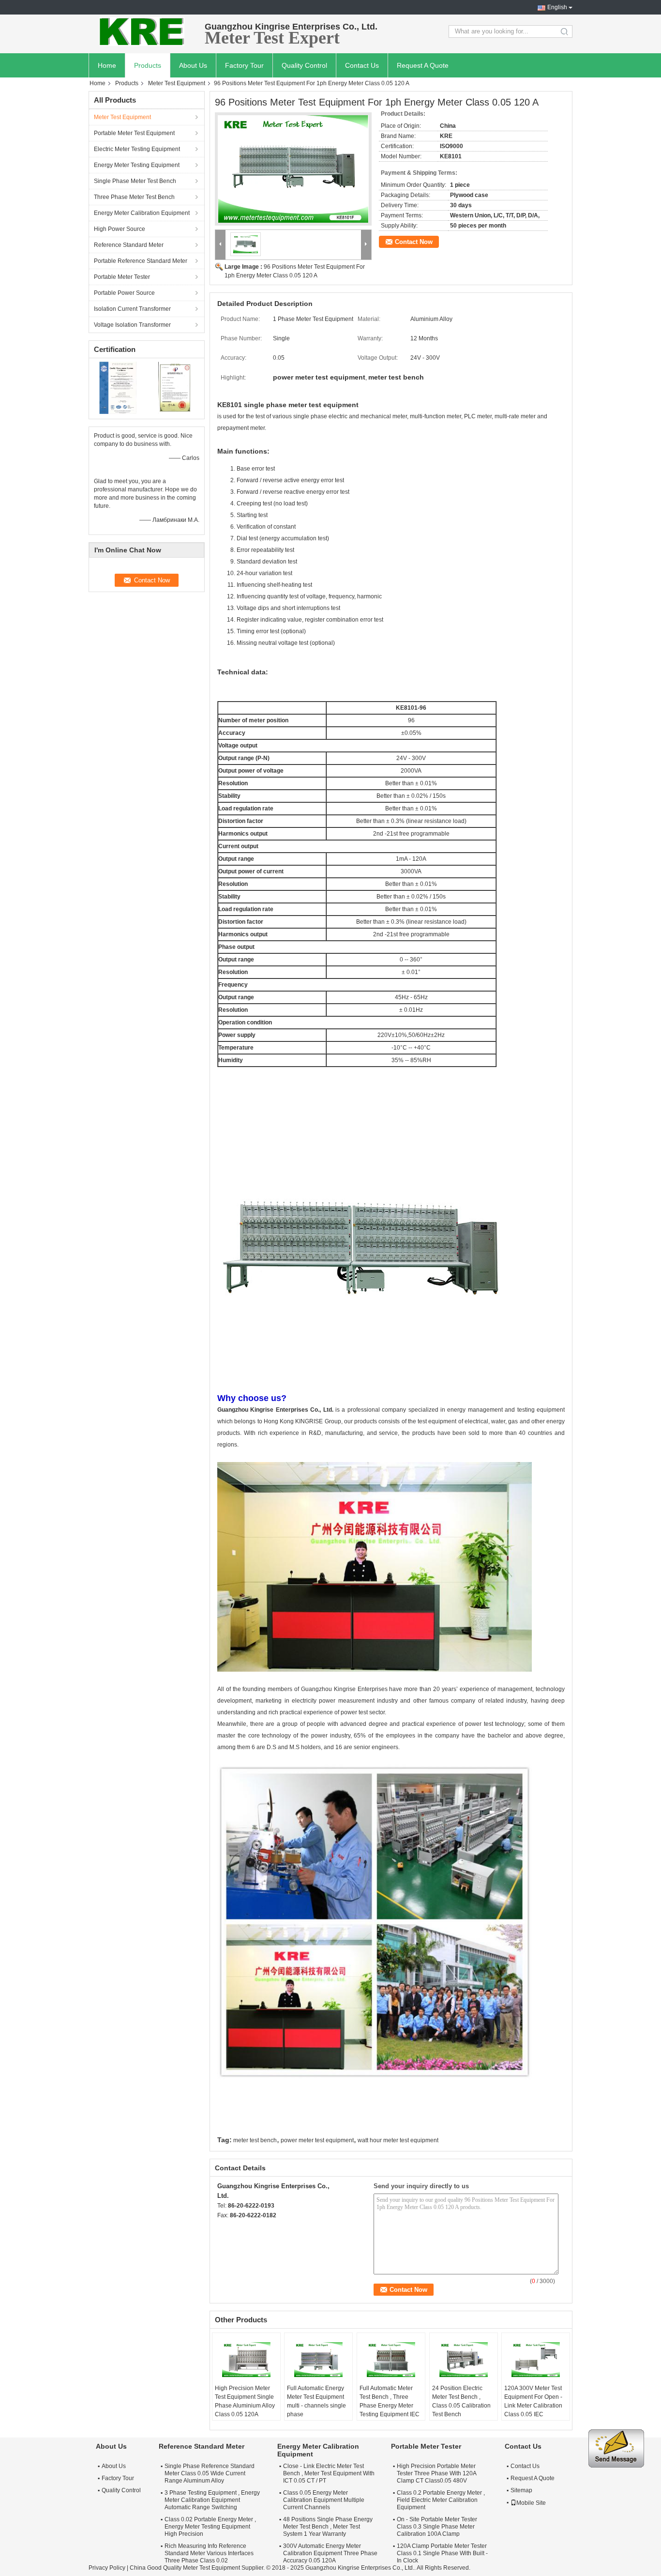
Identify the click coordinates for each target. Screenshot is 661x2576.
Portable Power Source (124, 293)
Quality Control (304, 65)
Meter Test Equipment (177, 83)
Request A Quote (423, 65)
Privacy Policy (107, 2568)
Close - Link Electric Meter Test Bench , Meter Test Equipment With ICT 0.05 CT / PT (329, 2473)
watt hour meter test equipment (398, 2140)
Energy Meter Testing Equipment (137, 165)
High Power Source (120, 229)
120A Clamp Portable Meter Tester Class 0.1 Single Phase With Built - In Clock (442, 2553)
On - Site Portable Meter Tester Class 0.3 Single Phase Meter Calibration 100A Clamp (437, 2527)
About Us (193, 65)
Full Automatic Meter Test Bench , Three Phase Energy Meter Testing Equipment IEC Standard (390, 2406)
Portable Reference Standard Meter (141, 261)
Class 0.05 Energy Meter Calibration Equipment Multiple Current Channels (324, 2500)
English (557, 7)
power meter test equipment (317, 2140)
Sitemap (521, 2490)
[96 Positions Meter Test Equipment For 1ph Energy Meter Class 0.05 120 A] (293, 169)
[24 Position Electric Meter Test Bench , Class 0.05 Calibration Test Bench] (464, 2360)
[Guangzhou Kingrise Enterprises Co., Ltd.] (142, 31)
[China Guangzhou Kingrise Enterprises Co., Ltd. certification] (118, 387)
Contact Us (362, 65)
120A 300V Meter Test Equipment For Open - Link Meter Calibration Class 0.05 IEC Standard (533, 2406)
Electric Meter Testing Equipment (137, 149)
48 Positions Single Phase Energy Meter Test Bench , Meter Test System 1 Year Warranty (328, 2527)
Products (148, 65)
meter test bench (255, 2140)
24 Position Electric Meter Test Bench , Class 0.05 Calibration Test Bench (461, 2401)
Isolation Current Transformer (132, 309)
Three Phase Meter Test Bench (134, 197)
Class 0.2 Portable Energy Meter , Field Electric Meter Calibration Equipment (441, 2500)
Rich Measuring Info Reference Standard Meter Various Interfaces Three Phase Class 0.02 (209, 2553)
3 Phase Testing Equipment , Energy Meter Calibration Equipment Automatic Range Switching (212, 2500)
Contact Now (414, 242)
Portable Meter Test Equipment (134, 133)
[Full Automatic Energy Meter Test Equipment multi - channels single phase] (318, 2360)
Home (107, 65)
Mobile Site (531, 2503)
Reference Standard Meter (129, 245)
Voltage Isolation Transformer (132, 325)
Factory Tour (244, 65)
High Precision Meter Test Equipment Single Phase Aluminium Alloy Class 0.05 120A (245, 2401)
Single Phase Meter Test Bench (135, 181)
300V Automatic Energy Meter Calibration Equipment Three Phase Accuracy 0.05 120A (330, 2553)
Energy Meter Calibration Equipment (142, 213)
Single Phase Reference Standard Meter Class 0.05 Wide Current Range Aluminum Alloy (210, 2473)
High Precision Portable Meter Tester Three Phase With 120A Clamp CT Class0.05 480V (436, 2473)
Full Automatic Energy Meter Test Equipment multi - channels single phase (316, 2401)
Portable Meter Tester (122, 277)
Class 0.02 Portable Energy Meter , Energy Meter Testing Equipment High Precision (210, 2527)
